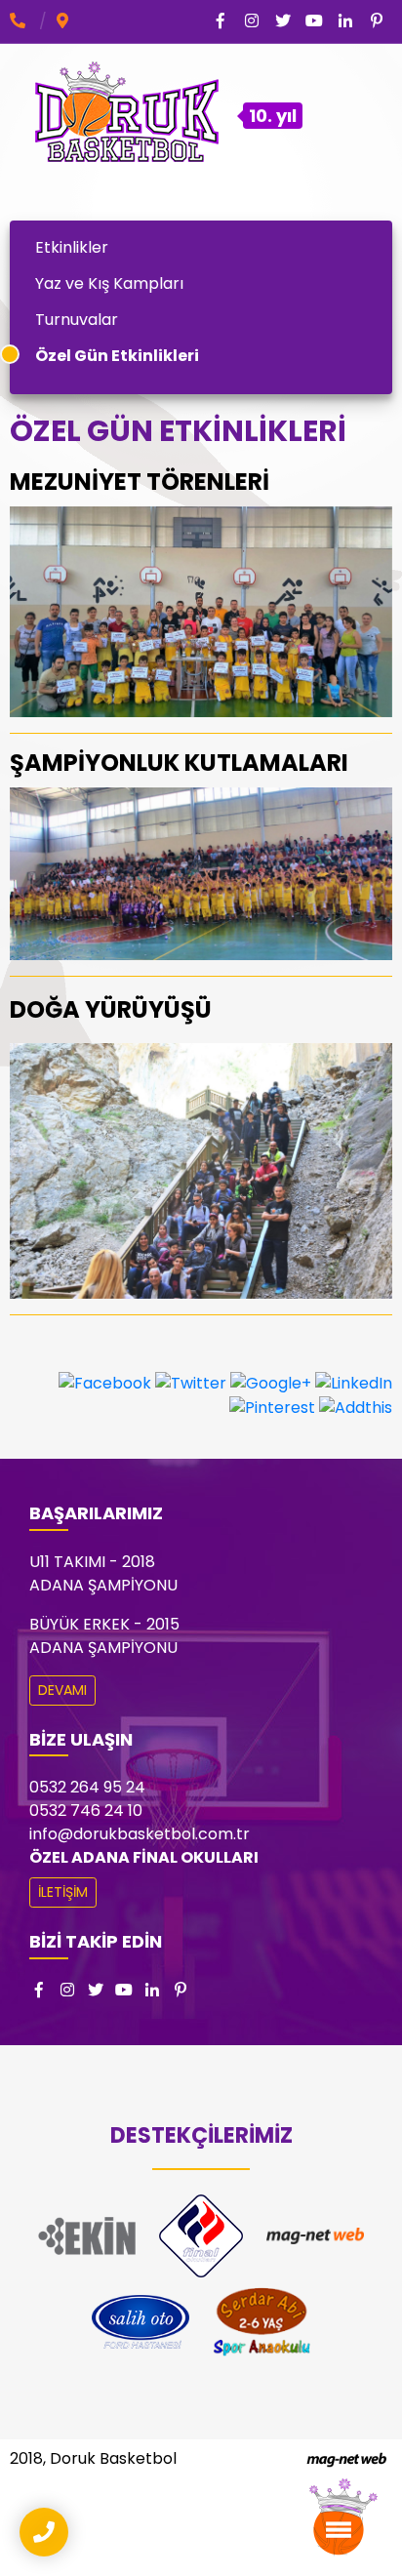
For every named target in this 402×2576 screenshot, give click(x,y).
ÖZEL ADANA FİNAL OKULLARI (144, 1857)
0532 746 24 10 (86, 1811)
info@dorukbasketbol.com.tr (140, 1834)
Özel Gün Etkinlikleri (117, 356)
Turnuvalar (77, 320)
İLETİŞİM (63, 1892)
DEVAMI (62, 1690)
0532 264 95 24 (87, 1787)
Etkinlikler (72, 247)
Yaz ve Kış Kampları (109, 283)
